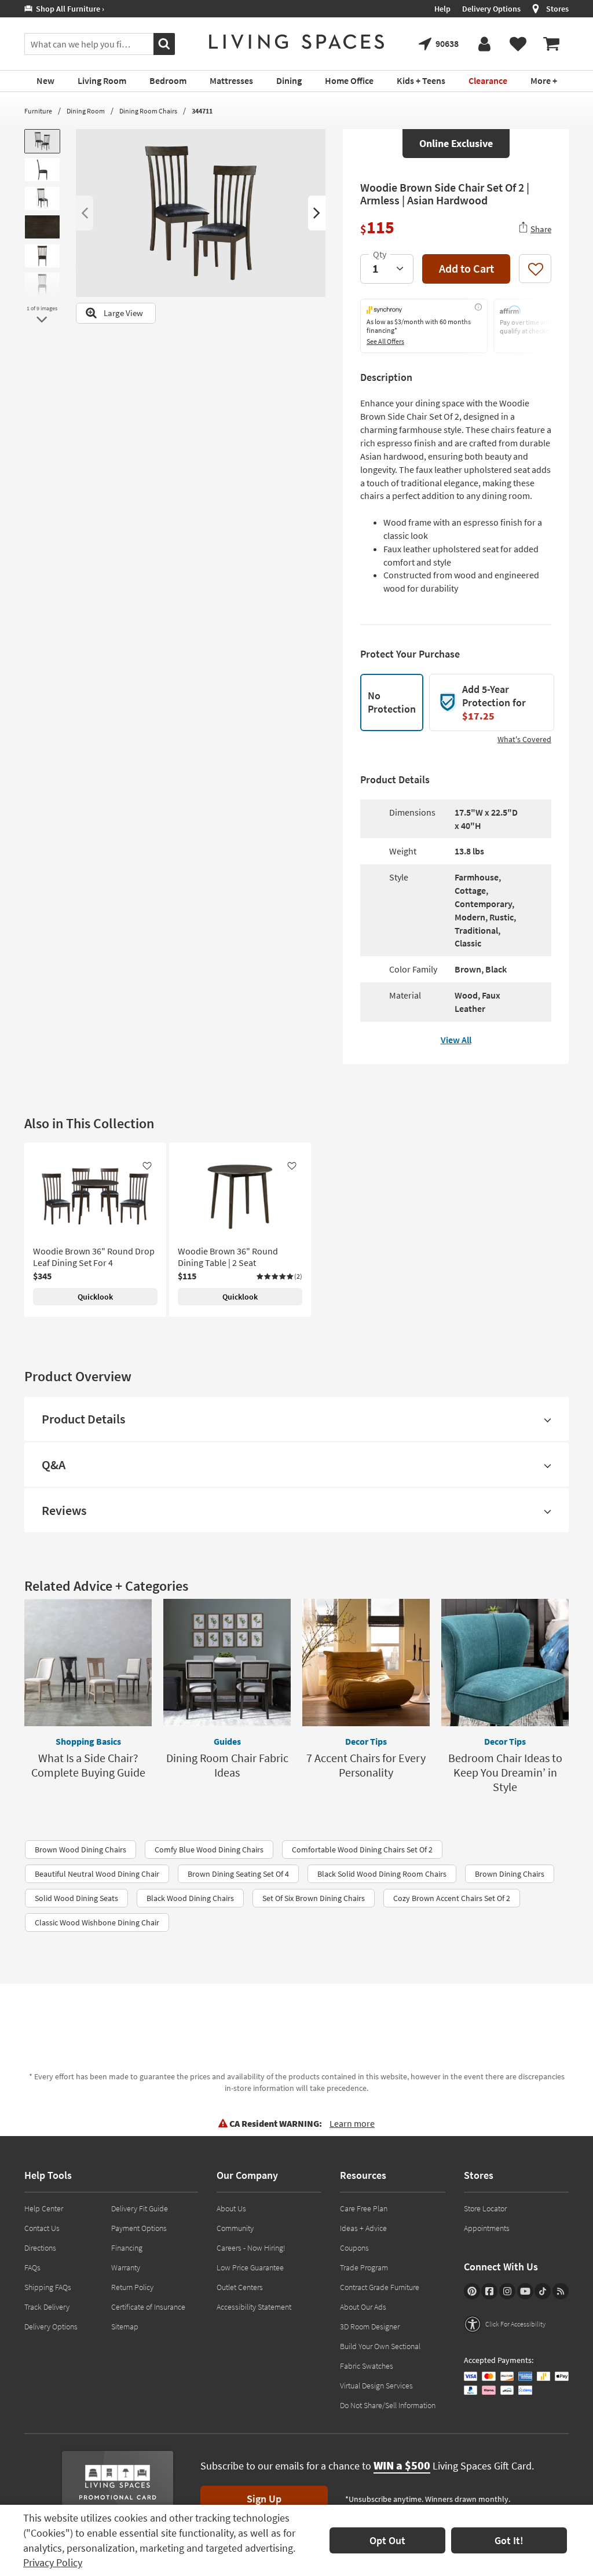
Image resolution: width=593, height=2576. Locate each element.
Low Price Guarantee (250, 2267)
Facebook (489, 2291)
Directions (40, 2248)
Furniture (38, 111)
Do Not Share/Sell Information (388, 2405)
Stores (557, 9)
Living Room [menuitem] (102, 80)
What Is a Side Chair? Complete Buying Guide (88, 1765)
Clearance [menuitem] (488, 80)
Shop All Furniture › (68, 9)
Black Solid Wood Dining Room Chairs (382, 1874)
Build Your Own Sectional (380, 2346)
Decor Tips (366, 1741)
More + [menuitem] (544, 80)
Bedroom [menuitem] (168, 80)
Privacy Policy (53, 2562)
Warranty (126, 2267)
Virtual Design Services (376, 2386)
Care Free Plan (364, 2208)
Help (442, 9)
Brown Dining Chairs (510, 1874)
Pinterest (472, 2291)
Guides (227, 1741)
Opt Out (387, 2540)
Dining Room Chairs (148, 111)
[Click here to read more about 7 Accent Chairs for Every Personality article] (366, 1663)
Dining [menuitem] (289, 80)
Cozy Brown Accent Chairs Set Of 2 (452, 1898)
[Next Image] (317, 213)
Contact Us (42, 2228)
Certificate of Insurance (148, 2307)
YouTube (525, 2291)
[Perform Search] (164, 44)
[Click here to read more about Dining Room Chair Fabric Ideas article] (227, 1663)
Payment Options (139, 2228)
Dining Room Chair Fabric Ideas (227, 1765)
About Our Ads (363, 2307)
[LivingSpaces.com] (296, 42)
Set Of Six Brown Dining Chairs (314, 1898)
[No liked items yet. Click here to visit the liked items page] (518, 44)
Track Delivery (47, 2307)
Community (235, 2228)
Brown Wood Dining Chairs (80, 1850)
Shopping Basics (88, 1741)
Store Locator (485, 2208)
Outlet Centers (240, 2287)
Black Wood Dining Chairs (190, 1898)
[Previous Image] (85, 213)
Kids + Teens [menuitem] (421, 80)
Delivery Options (491, 9)
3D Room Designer (370, 2327)
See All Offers (385, 341)
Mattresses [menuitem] (231, 80)
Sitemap (125, 2327)
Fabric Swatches (367, 2366)
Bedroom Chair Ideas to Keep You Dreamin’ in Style (505, 1772)
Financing (127, 2248)
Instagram (507, 2291)
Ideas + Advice (363, 2228)
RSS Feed (561, 2291)
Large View (123, 313)
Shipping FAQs (48, 2287)
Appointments (487, 2228)
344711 (202, 111)
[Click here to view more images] (42, 320)
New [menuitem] (45, 80)
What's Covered (524, 739)
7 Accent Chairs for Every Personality (366, 1765)
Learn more (352, 2123)
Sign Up (264, 2499)
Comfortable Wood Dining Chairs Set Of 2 (362, 1850)
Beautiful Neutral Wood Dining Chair (97, 1874)
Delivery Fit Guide (140, 2208)
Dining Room (86, 111)
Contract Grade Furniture (380, 2287)
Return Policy (132, 2287)
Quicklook (95, 1297)
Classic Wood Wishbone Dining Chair (97, 1922)
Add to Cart (466, 268)
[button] (279, 1276)
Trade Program (364, 2267)
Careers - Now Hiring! (251, 2248)
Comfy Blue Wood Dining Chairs (209, 1850)
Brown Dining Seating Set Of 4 (238, 1874)
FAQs (32, 2267)
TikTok (543, 2291)
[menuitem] (551, 44)
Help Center (44, 2208)
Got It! (509, 2540)
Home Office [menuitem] (349, 80)
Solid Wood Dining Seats (76, 1898)
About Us (231, 2208)
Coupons (354, 2248)
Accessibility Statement (254, 2307)
